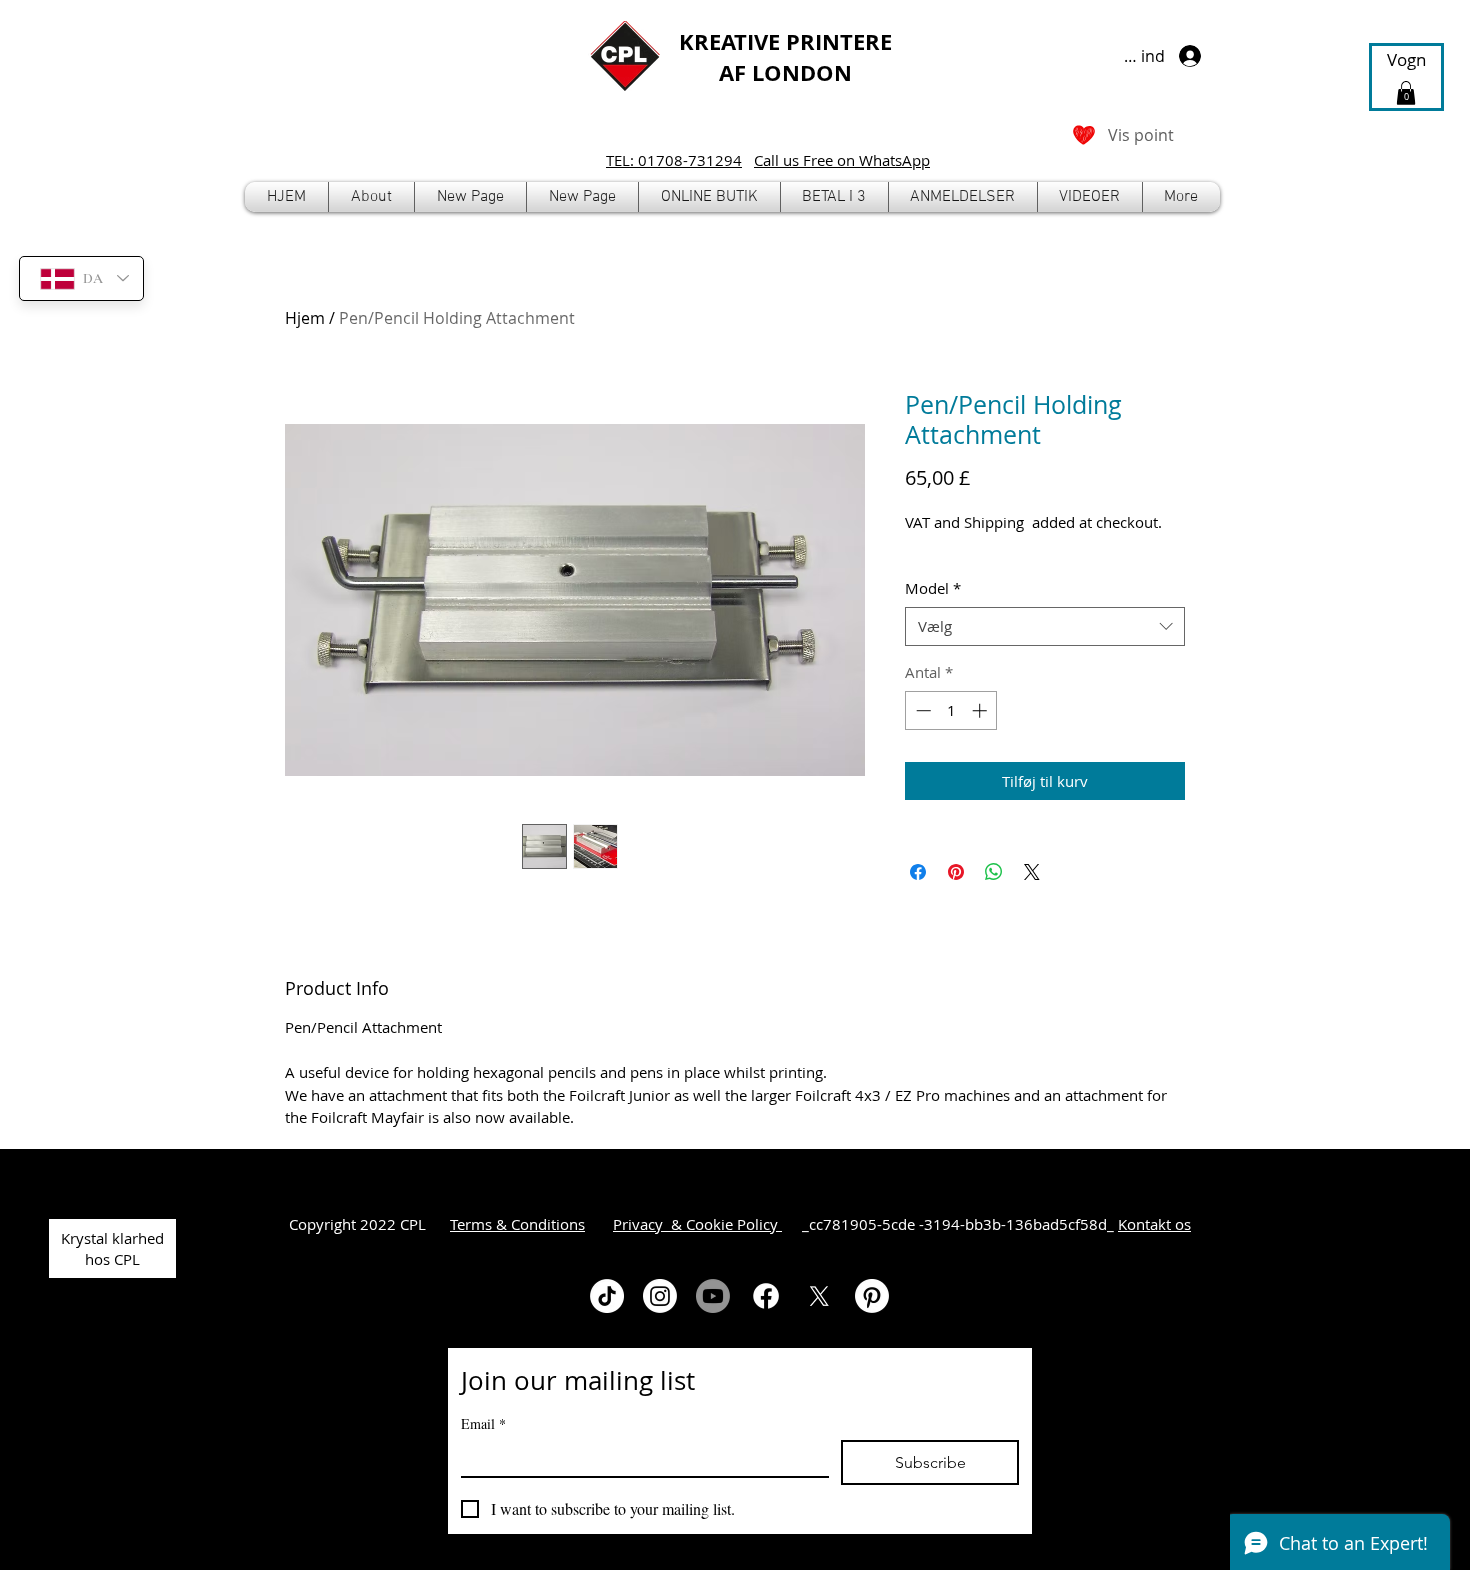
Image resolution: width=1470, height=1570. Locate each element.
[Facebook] (766, 1296)
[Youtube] (713, 1296)
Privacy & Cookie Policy (697, 1224)
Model (933, 588)
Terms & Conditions (517, 1224)
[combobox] (1045, 626)
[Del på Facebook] (918, 872)
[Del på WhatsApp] (994, 872)
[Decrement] (921, 710)
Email (483, 1423)
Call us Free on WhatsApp (842, 160)
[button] (709, 197)
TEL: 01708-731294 (674, 160)
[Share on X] (1032, 872)
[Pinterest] (872, 1296)
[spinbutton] (951, 710)
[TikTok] (607, 1296)
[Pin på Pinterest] (956, 872)
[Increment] (981, 710)
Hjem (305, 318)
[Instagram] (660, 1296)
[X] (819, 1296)
